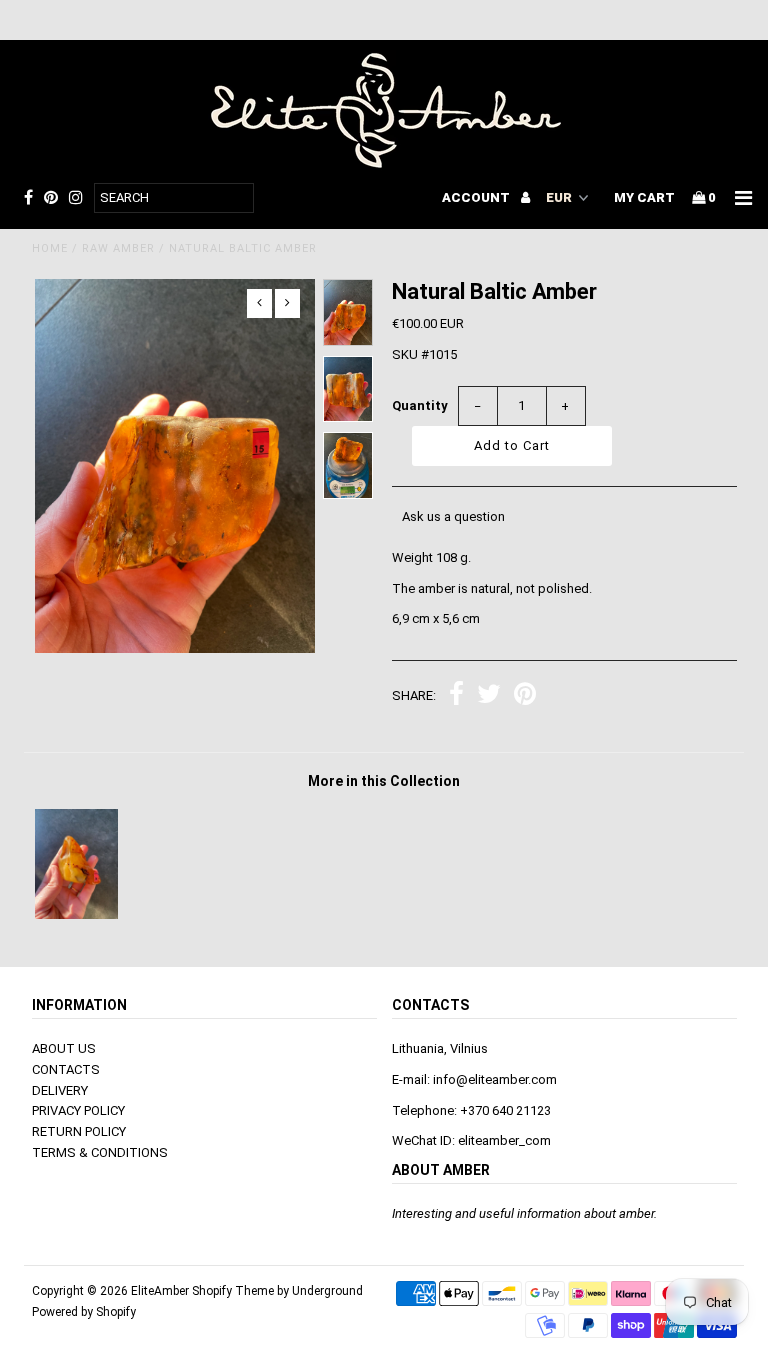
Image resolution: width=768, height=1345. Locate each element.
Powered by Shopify (84, 1312)
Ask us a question (453, 516)
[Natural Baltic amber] (76, 914)
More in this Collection (384, 781)
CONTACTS (66, 1069)
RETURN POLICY (79, 1131)
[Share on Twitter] (489, 696)
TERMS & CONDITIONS (100, 1152)
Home (50, 248)
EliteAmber (160, 1291)
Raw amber (118, 248)
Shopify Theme (233, 1291)
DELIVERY (60, 1090)
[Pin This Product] (525, 696)
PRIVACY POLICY (78, 1110)
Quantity (420, 405)
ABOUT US (64, 1048)
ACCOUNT (477, 197)
